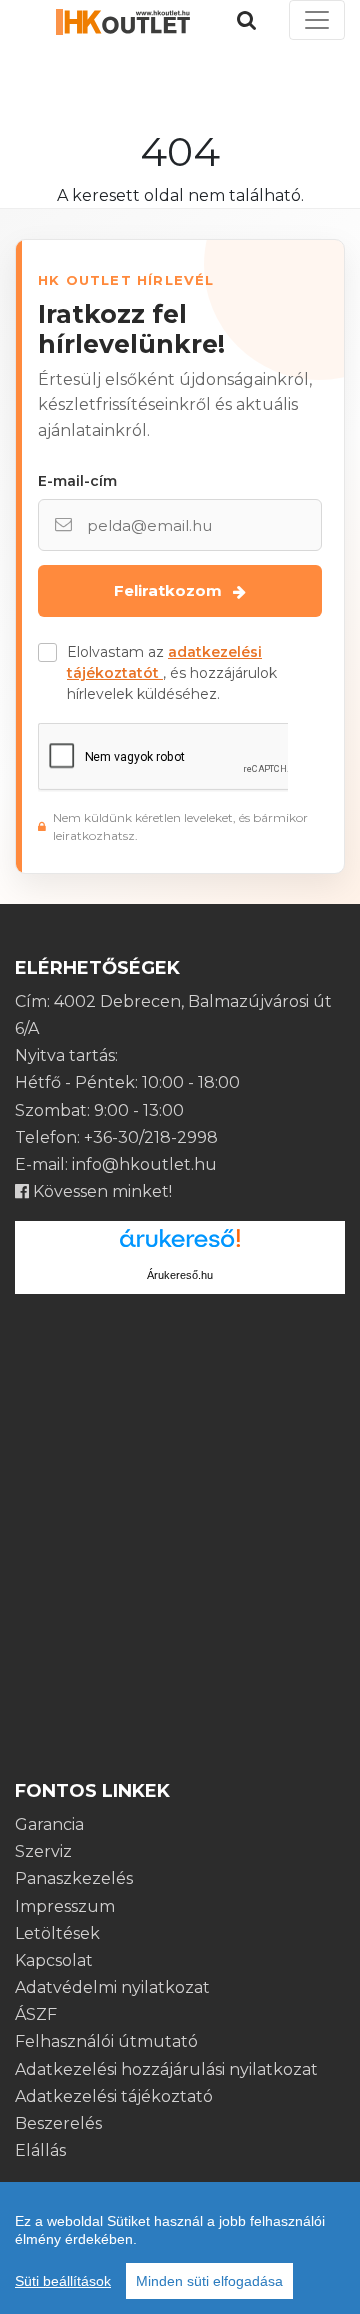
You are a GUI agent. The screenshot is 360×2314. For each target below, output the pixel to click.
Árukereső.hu (180, 1275)
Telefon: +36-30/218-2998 (116, 1137)
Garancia (49, 1824)
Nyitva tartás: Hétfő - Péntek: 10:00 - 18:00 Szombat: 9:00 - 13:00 (127, 1082)
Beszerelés (58, 2123)
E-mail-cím (77, 481)
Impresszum (65, 1906)
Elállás (40, 2150)
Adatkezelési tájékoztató (114, 2096)
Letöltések (57, 1933)
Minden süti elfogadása (209, 2281)
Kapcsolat (54, 1960)
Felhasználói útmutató (106, 2041)
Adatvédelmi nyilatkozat (112, 1987)
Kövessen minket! (100, 1191)
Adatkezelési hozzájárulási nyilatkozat (166, 2069)
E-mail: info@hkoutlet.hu (116, 1164)
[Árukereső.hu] (180, 1245)
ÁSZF (36, 2014)
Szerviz (43, 1851)
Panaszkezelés (74, 1878)
